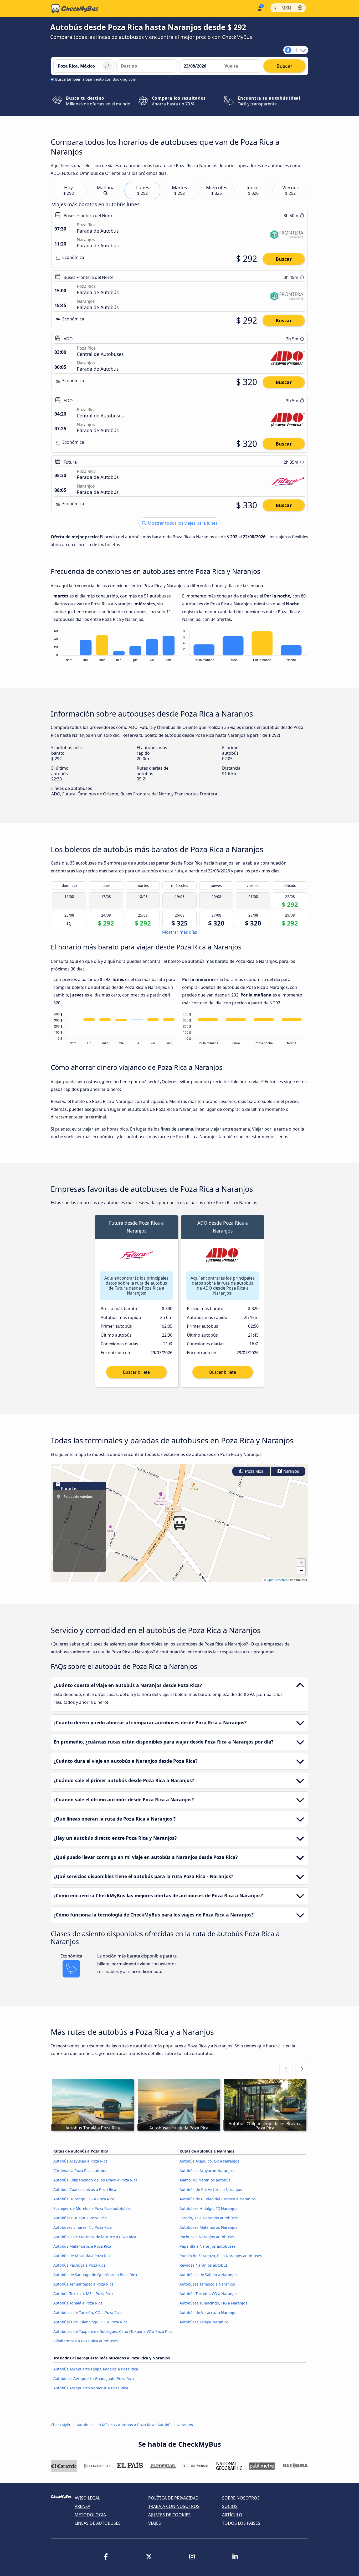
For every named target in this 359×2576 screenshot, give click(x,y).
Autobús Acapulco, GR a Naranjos (209, 2161)
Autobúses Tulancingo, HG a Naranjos (213, 2303)
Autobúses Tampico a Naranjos (207, 2284)
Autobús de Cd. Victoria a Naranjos (211, 2189)
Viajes (155, 2523)
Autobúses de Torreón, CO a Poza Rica (88, 2312)
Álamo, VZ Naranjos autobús (205, 2180)
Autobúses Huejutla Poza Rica (80, 2218)
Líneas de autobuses (98, 2523)
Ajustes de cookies (169, 2515)
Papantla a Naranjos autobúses (207, 2246)
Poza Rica (254, 1471)
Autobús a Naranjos (175, 2425)
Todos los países (241, 2523)
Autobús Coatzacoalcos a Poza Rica (85, 2189)
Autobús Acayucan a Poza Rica (80, 2161)
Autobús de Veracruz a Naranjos (208, 2312)
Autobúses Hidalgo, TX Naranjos (208, 2208)
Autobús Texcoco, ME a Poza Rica (83, 2294)
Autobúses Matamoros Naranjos (208, 2227)
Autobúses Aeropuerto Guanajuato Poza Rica (94, 2378)
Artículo (232, 2515)
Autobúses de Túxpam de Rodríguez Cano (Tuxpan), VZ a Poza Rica (113, 2331)
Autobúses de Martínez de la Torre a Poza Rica (95, 2237)
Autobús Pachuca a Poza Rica (80, 2265)
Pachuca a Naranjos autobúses (207, 2237)
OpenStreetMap (278, 1580)
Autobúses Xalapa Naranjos (204, 2322)
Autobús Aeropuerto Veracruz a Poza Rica (91, 2388)
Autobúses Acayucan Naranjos (207, 2171)
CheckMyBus (62, 2425)
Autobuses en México (96, 2425)
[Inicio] (75, 9)
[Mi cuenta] (259, 8)
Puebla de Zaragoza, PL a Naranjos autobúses (221, 2256)
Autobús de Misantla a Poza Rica (82, 2256)
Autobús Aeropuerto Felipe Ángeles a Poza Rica (96, 2369)
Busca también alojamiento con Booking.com (96, 79)
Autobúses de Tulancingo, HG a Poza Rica (90, 2322)
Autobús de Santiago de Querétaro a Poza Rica (95, 2275)
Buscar (284, 259)
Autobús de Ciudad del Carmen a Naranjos (218, 2199)
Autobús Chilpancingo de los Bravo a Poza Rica (95, 2180)
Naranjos (291, 1471)
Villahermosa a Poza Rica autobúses (86, 2341)
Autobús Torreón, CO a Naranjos (209, 2294)
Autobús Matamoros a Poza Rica (82, 2246)
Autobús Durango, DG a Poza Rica (84, 2199)
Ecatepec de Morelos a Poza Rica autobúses (92, 2208)
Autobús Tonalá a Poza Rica (78, 2303)
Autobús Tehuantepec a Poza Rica (83, 2284)
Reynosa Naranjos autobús (204, 2265)
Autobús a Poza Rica (136, 2425)
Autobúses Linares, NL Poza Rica (83, 2227)
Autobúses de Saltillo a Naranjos (209, 2275)
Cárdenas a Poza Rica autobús (80, 2171)
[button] (179, 1523)
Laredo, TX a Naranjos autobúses (209, 2218)
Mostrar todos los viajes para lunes (182, 523)
